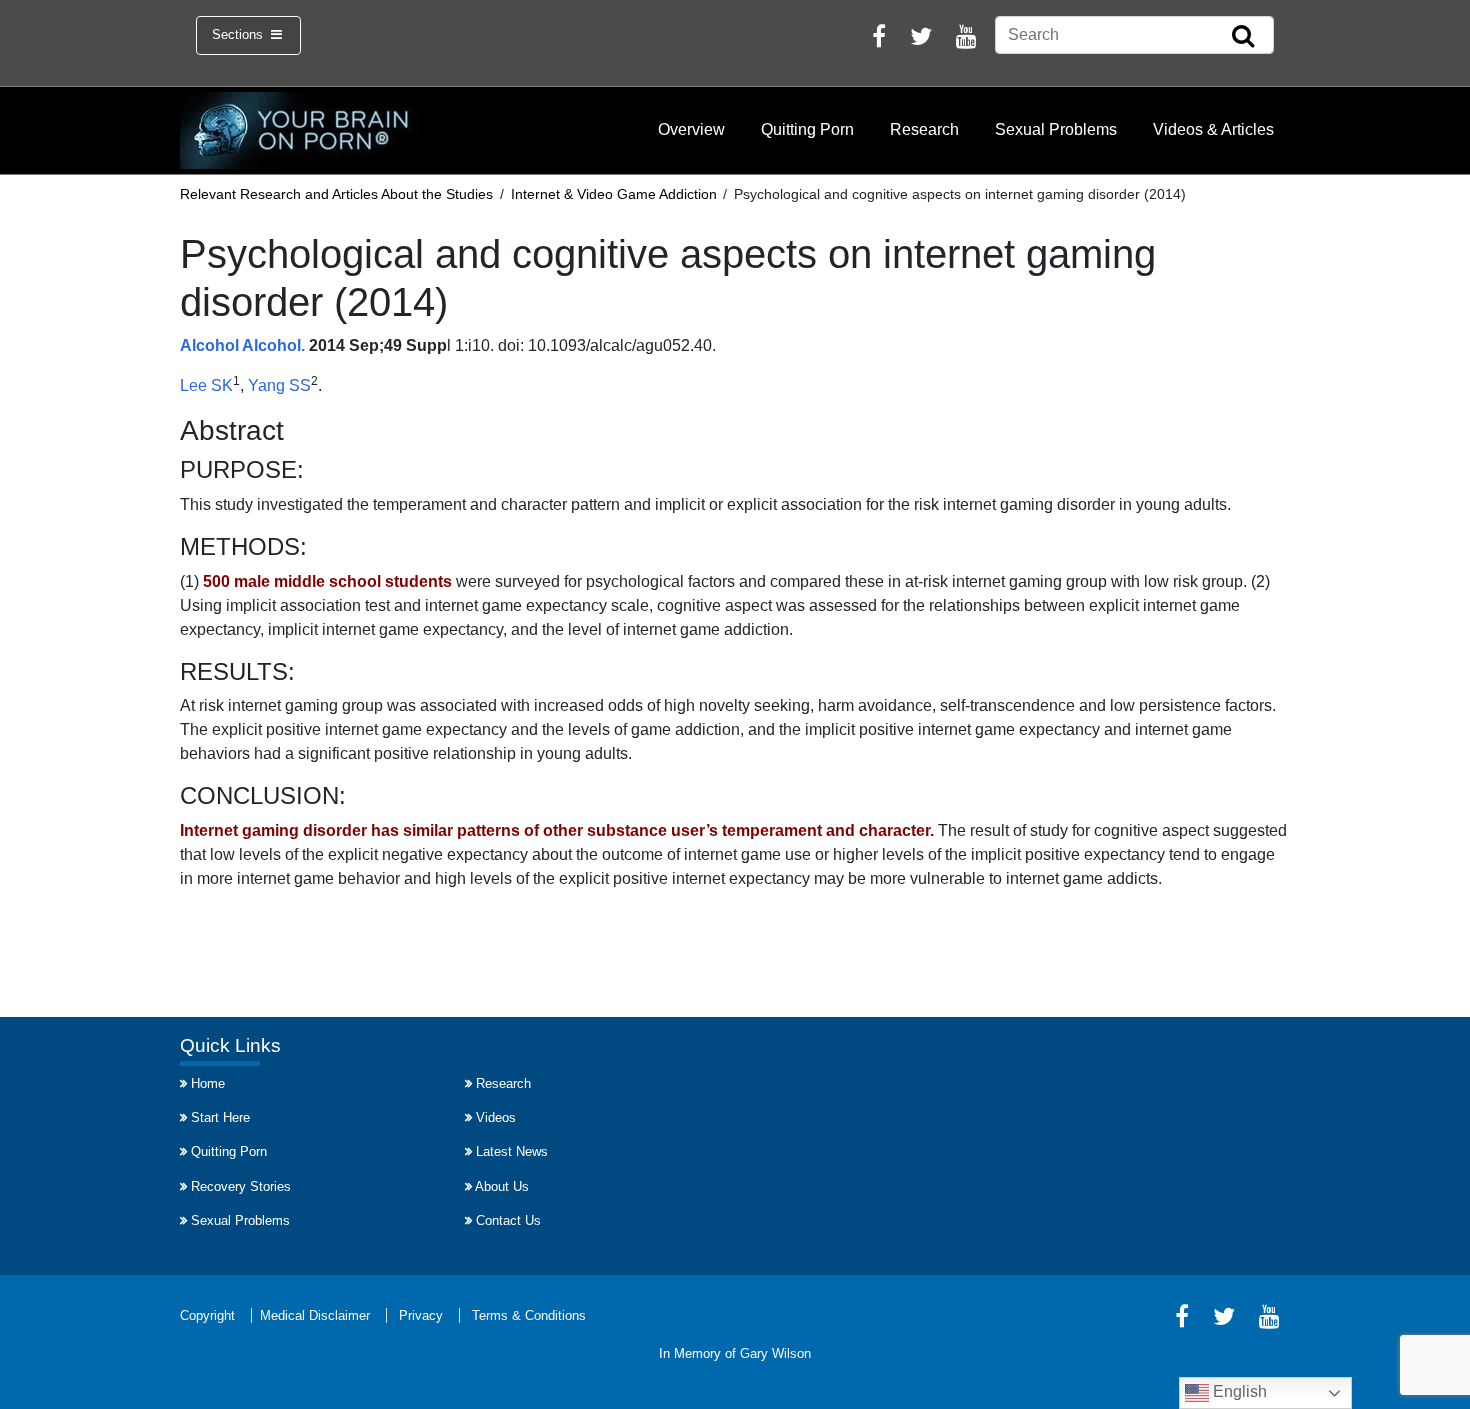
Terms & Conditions (529, 1315)
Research (924, 129)
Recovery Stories (241, 1186)
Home (208, 1083)
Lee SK (206, 385)
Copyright (207, 1315)
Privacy (421, 1315)
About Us (502, 1186)
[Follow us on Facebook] (879, 39)
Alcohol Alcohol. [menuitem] (242, 345)
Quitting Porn (807, 129)
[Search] (1243, 37)
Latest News (512, 1151)
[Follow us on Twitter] (921, 39)
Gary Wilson (775, 1353)
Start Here (220, 1117)
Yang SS (279, 385)
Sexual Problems (1056, 129)
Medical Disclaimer (315, 1315)
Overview (691, 129)
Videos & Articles (1213, 129)
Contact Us (508, 1220)
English (1238, 1391)
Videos (496, 1117)
